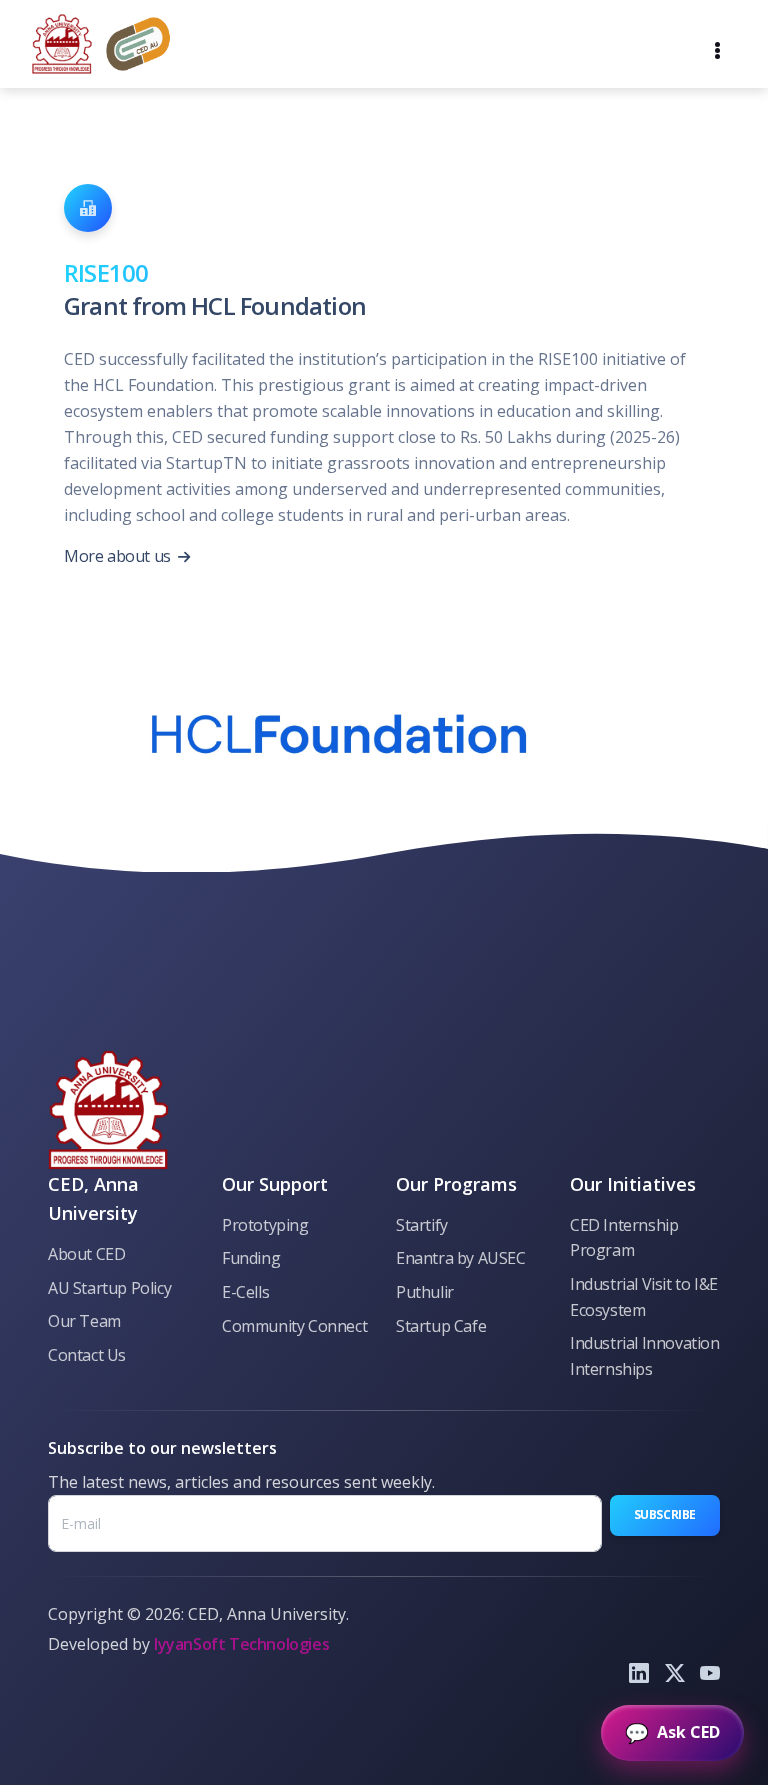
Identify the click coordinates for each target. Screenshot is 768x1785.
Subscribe (665, 1514)
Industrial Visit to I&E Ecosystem (644, 1297)
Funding (251, 1258)
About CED (86, 1254)
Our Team (84, 1321)
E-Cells (245, 1292)
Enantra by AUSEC (461, 1258)
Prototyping (265, 1225)
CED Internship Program (624, 1238)
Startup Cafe (441, 1326)
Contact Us (87, 1355)
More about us (119, 556)
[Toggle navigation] (718, 44)
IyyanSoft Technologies (241, 1644)
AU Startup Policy (109, 1288)
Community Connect (294, 1326)
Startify (422, 1225)
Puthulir (425, 1292)
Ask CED (672, 1732)
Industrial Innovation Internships (645, 1356)
